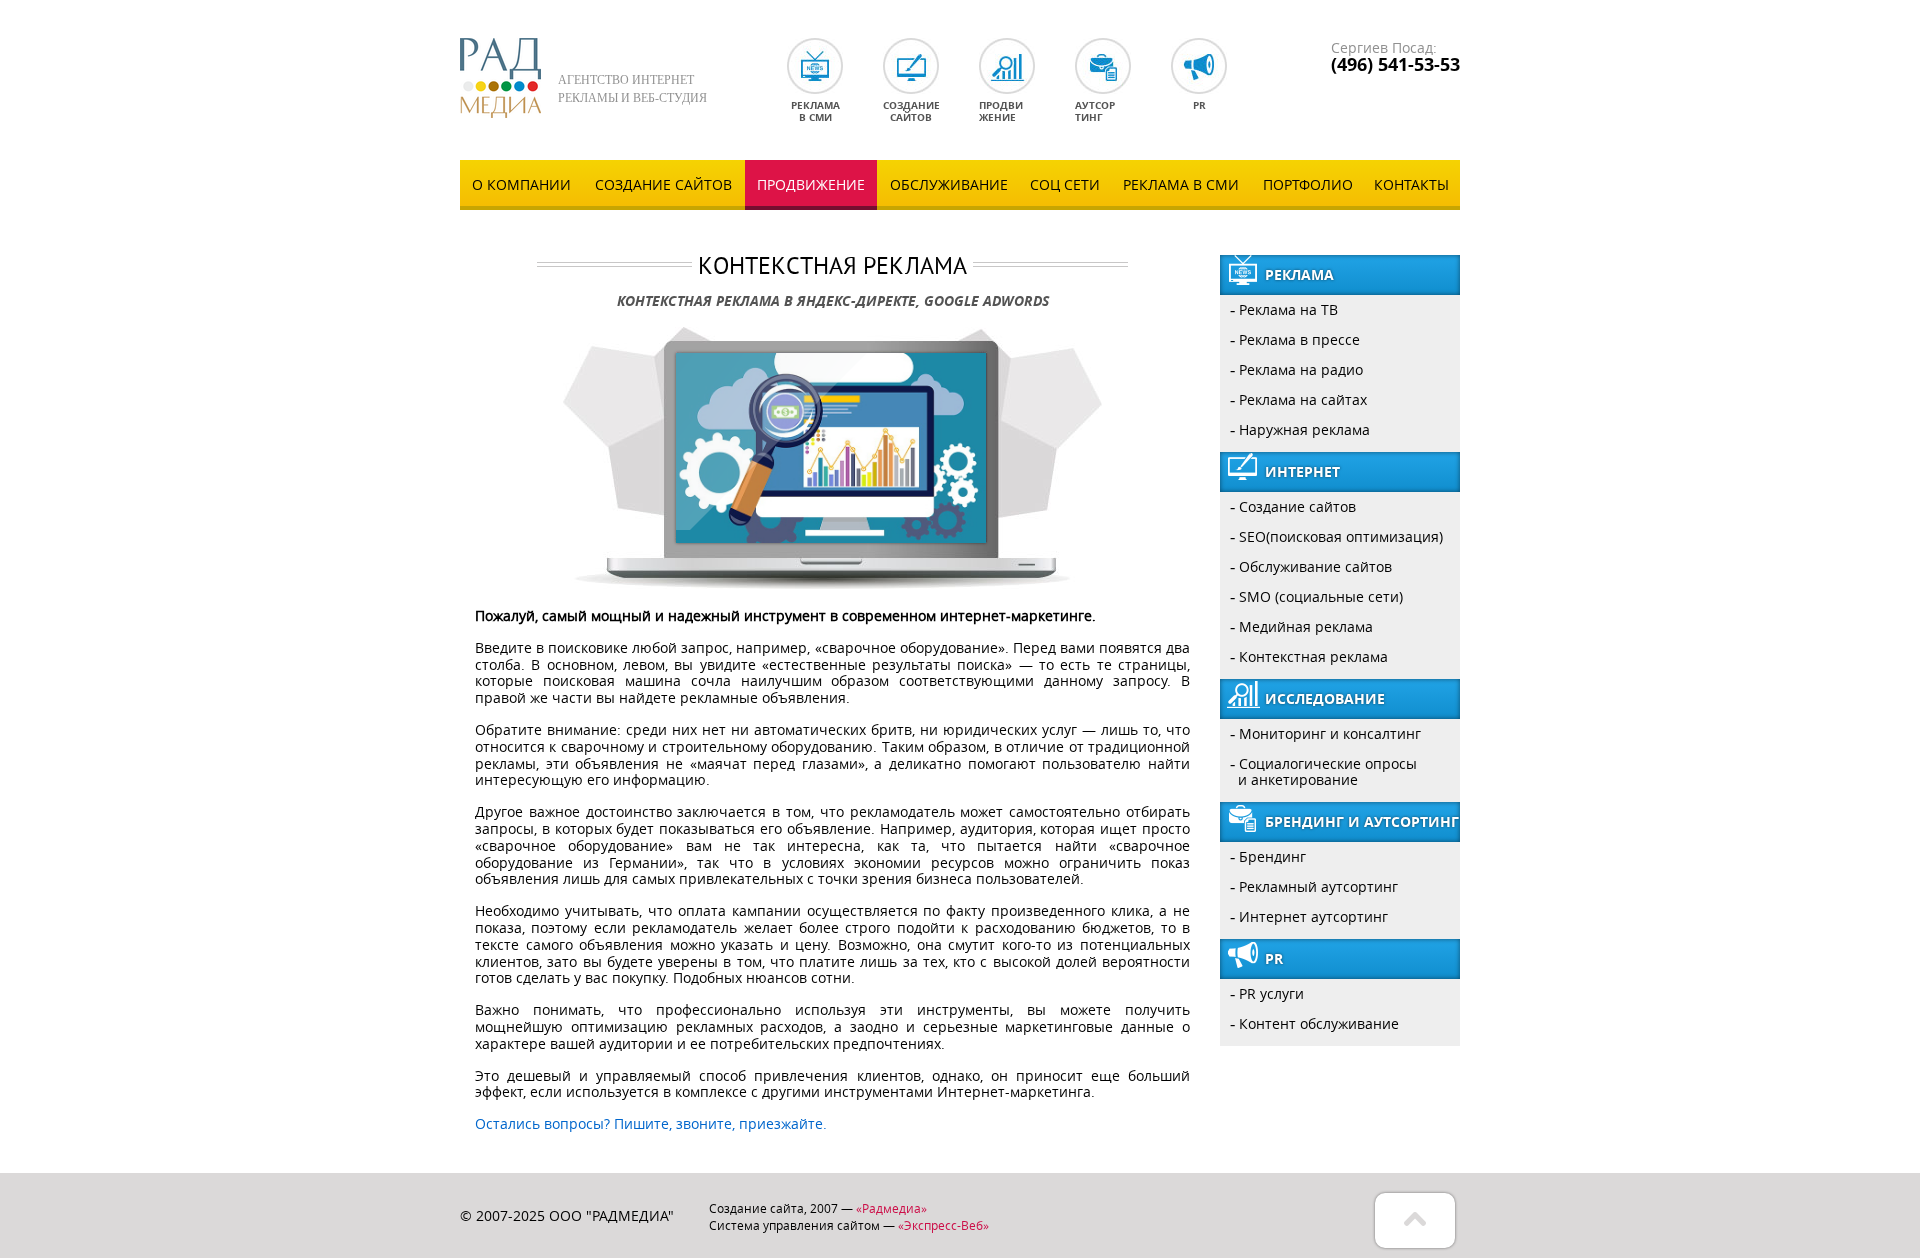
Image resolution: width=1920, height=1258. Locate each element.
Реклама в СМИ (1181, 184)
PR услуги (1271, 993)
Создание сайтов (663, 184)
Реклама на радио (1301, 369)
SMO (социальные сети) (1321, 596)
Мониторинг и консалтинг (1330, 733)
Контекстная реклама (1313, 656)
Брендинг (1272, 856)
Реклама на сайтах (1303, 399)
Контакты (1411, 184)
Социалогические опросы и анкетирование (1323, 771)
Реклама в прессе (1299, 339)
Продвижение (811, 184)
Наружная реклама (1304, 429)
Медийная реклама (1306, 626)
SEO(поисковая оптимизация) (1341, 536)
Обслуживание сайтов (1315, 566)
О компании (521, 184)
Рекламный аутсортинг (1318, 886)
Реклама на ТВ (1288, 309)
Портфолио (1308, 184)
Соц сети (1065, 184)
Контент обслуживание (1319, 1023)
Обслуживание (949, 184)
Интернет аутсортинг (1313, 916)
